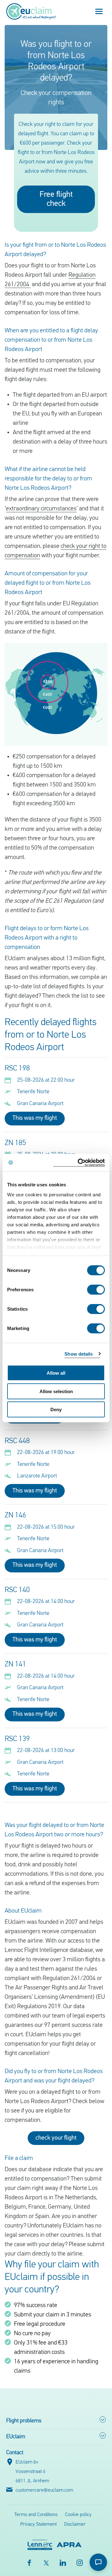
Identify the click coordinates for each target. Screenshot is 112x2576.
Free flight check (56, 199)
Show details (79, 1354)
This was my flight (35, 1118)
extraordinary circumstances (41, 509)
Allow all (56, 1373)
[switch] (96, 1290)
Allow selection (56, 1391)
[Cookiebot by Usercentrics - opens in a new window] (79, 1162)
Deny (56, 1410)
